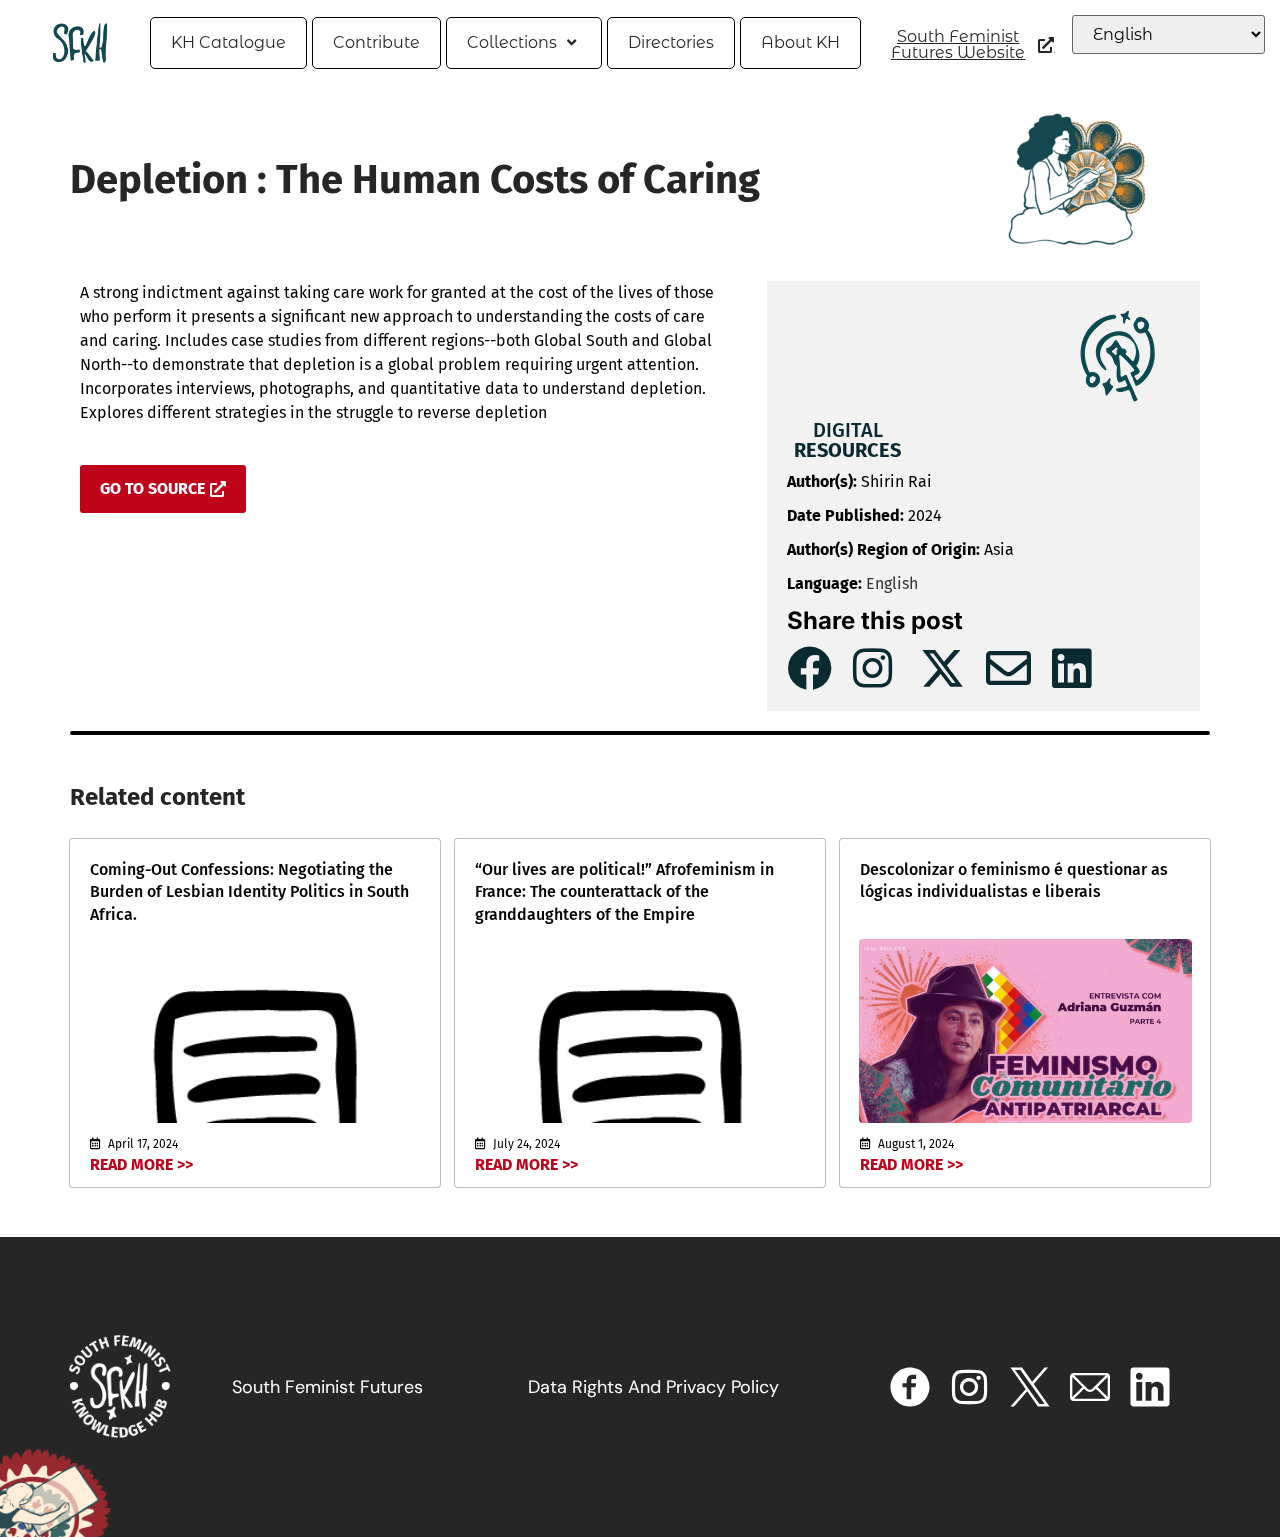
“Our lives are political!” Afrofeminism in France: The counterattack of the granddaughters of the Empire (624, 892)
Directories (671, 42)
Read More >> (141, 1164)
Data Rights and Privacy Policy (653, 1387)
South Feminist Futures (327, 1387)
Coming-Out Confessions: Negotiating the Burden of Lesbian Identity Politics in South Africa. (249, 892)
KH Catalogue (228, 42)
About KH (800, 42)
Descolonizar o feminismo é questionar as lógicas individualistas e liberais (1014, 880)
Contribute (376, 42)
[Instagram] (970, 1387)
